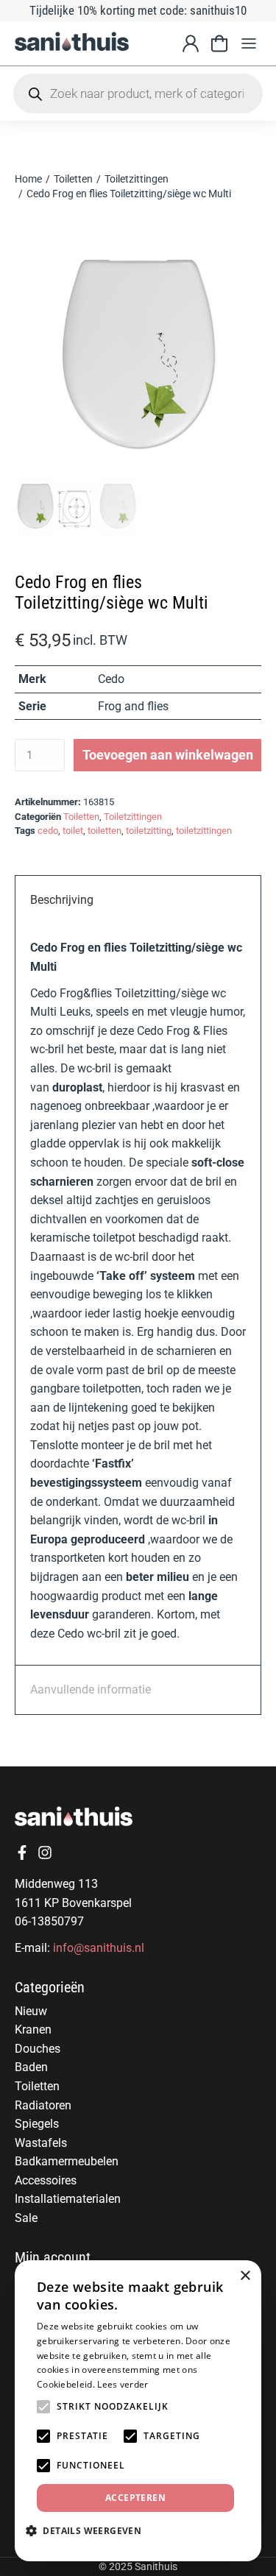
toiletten (105, 831)
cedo (48, 831)
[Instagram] (45, 1853)
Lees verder (123, 2384)
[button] (248, 44)
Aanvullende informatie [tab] (91, 1689)
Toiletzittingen (133, 817)
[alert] (138, 2411)
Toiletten (81, 817)
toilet (73, 831)
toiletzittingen (204, 831)
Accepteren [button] (135, 2498)
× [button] (245, 2276)
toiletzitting (149, 831)
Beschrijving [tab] (62, 900)
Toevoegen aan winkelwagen (168, 755)
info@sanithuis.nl (99, 1948)
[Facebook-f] (22, 1853)
